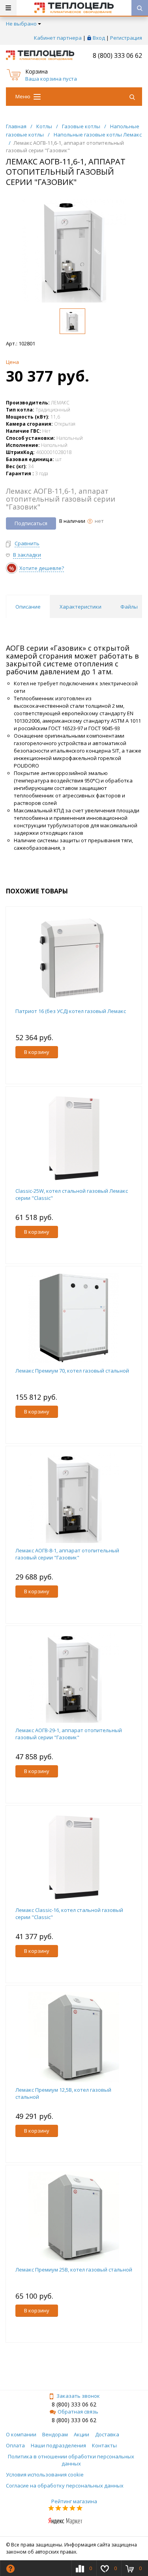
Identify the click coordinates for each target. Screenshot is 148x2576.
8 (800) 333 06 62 (117, 55)
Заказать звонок (78, 2396)
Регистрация (126, 38)
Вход (99, 38)
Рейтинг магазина (74, 2501)
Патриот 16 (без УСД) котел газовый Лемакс (71, 1011)
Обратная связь (78, 2412)
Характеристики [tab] (81, 607)
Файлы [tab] (129, 607)
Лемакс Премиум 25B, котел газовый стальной (74, 2270)
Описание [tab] (28, 607)
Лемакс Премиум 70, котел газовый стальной (72, 1371)
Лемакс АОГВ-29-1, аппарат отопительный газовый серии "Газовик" (69, 1734)
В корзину (37, 1052)
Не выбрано (21, 24)
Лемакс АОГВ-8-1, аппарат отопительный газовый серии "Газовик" (67, 1554)
